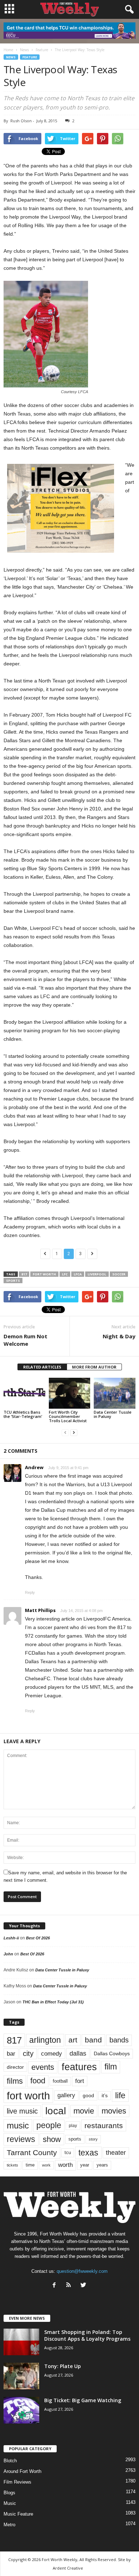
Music (10, 2503)
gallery (66, 2095)
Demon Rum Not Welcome (25, 1340)
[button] (128, 10)
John (8, 1954)
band (93, 2040)
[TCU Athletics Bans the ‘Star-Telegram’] (24, 1393)
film (111, 2067)
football (60, 2081)
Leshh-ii (11, 1938)
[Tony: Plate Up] (21, 2376)
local (56, 2111)
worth (65, 2165)
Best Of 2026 (38, 1938)
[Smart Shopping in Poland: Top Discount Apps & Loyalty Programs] (21, 2342)
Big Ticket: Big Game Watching (83, 2400)
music (18, 2125)
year (85, 2165)
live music (22, 2111)
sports (13, 1281)
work (46, 2165)
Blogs (9, 2493)
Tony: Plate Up (63, 2366)
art (73, 2040)
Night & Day (119, 1336)
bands (119, 2040)
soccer (119, 1274)
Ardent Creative (68, 2568)
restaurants (104, 2125)
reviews (21, 2139)
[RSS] (70, 2286)
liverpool (97, 1274)
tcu (68, 2152)
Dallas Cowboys (112, 2053)
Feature (30, 57)
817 (24, 1274)
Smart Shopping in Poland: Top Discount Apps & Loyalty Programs (87, 2335)
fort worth (44, 1274)
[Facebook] (56, 2286)
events (43, 2067)
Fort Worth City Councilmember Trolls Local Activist (68, 1416)
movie (84, 2111)
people (49, 2125)
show (52, 2139)
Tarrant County (32, 2152)
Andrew (34, 1467)
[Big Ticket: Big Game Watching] (21, 2410)
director (15, 2067)
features (79, 2067)
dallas (78, 2053)
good (88, 2095)
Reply (30, 1592)
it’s (105, 2096)
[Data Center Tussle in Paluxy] (115, 1393)
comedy (52, 2053)
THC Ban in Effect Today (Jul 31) (53, 2002)
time (30, 2165)
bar (11, 2054)
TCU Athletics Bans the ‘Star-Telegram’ (23, 1414)
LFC (65, 1274)
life (120, 2095)
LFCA (78, 1274)
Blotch (10, 2461)
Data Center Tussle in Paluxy (113, 1414)
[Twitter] (84, 2286)
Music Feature (18, 2514)
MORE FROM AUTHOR (94, 1367)
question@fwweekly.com (82, 2271)
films (15, 2081)
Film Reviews (17, 2482)
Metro (9, 2525)
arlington (45, 2040)
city (28, 2053)
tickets (12, 2165)
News (11, 57)
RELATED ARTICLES (42, 1367)
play (73, 2126)
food (38, 2081)
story (93, 2139)
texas (88, 2153)
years (102, 2165)
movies (114, 2111)
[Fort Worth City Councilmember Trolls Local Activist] (70, 1393)
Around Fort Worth (22, 2471)
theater (116, 2152)
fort (80, 2081)
